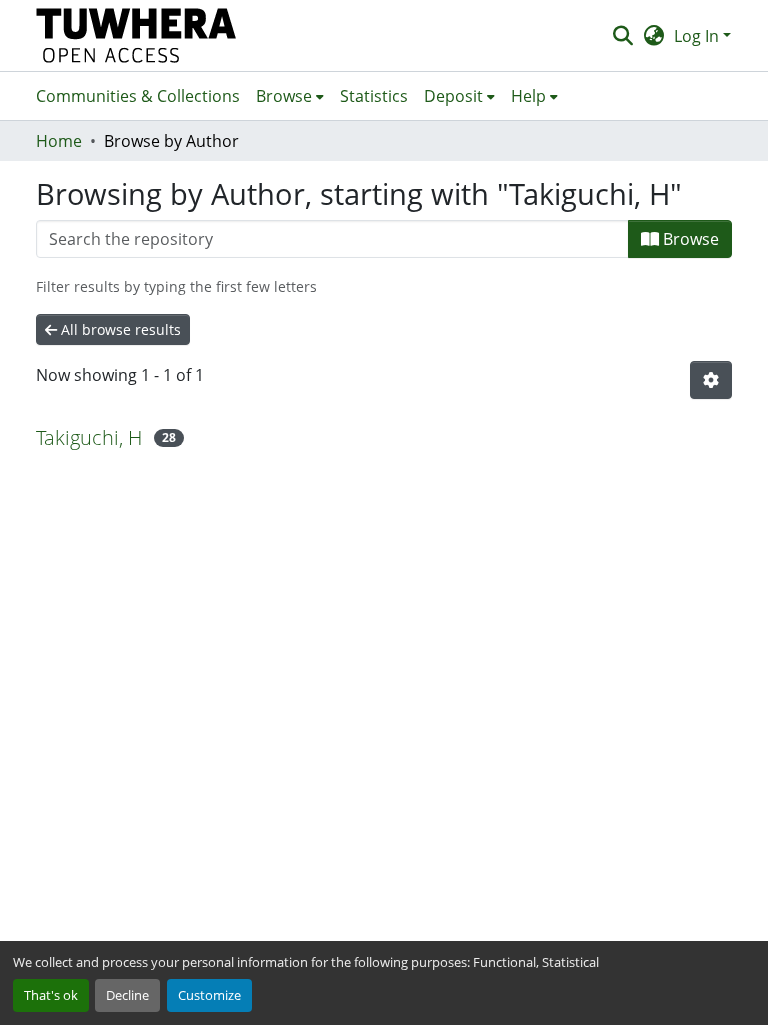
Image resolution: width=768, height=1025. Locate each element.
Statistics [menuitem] (374, 96)
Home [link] (59, 141)
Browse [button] (284, 96)
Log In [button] (698, 36)
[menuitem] (290, 96)
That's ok (51, 995)
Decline (127, 995)
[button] (136, 35)
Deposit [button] (453, 96)
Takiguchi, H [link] (89, 437)
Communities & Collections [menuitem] (138, 96)
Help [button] (528, 96)
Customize (209, 995)
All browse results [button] (119, 329)
